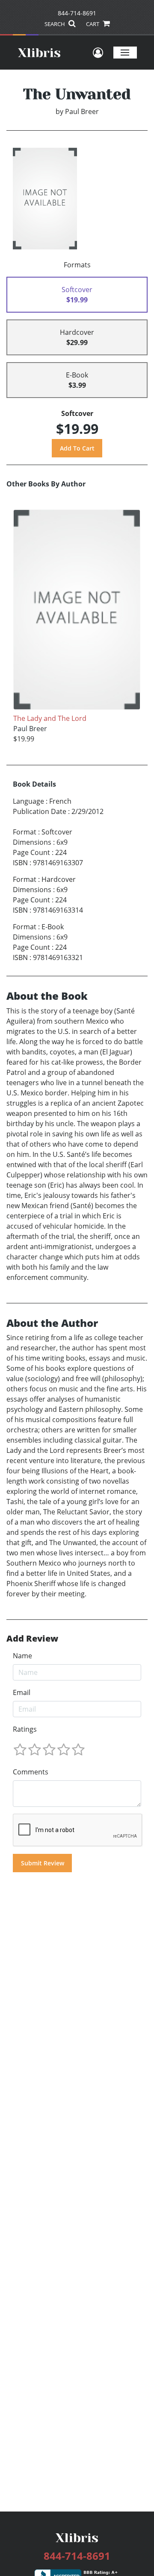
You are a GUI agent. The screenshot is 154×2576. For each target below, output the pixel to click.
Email (22, 1692)
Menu (125, 52)
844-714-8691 (77, 13)
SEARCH (55, 24)
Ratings (25, 1729)
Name (22, 1656)
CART (93, 24)
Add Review (32, 1639)
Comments (31, 1772)
